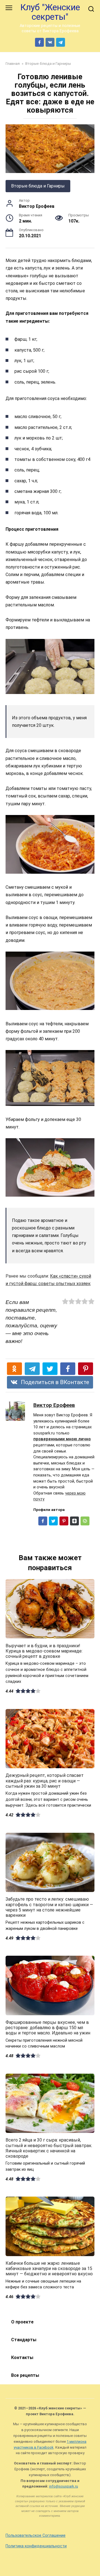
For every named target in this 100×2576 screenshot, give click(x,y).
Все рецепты (25, 2375)
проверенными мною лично (62, 1439)
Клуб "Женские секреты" (50, 12)
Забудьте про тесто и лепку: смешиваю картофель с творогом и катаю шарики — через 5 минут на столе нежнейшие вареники (49, 1907)
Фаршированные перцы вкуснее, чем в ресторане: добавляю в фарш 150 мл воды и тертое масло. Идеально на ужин (48, 2028)
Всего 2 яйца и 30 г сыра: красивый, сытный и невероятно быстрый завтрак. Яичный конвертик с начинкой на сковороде (49, 2148)
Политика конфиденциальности (36, 2546)
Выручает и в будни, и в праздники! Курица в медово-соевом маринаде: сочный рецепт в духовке (44, 1651)
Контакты (22, 2358)
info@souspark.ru (64, 2486)
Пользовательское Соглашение (36, 2536)
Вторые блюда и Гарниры (38, 186)
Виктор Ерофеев (54, 1405)
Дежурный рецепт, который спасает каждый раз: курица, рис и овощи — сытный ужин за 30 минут (45, 1781)
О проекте (22, 2322)
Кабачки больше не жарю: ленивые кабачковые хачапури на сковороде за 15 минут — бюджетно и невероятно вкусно (49, 2268)
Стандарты (24, 2340)
